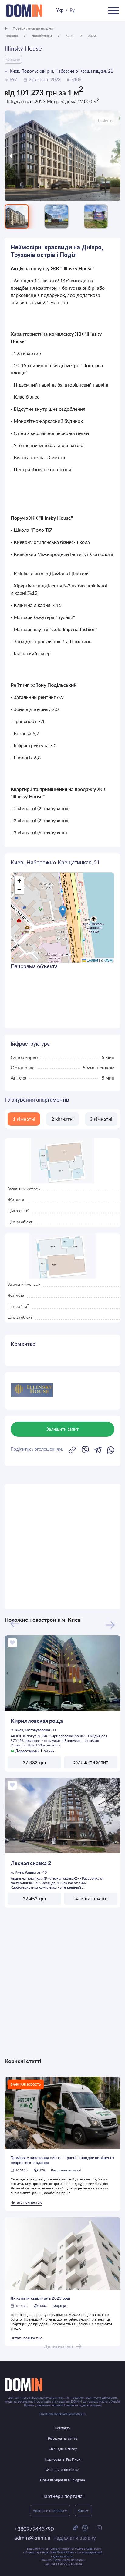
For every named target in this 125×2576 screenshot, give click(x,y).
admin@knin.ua (55, 2538)
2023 (92, 36)
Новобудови (42, 36)
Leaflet (92, 960)
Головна (11, 36)
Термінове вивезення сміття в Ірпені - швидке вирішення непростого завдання (62, 2160)
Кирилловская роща (37, 1721)
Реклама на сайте (62, 2438)
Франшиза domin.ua (62, 2470)
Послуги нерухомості (66, 2170)
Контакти (63, 2428)
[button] (63, 911)
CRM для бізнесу (63, 2449)
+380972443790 (34, 2529)
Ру (72, 10)
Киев (70, 36)
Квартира (60, 2306)
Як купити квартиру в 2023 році (40, 2298)
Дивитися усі (58, 2346)
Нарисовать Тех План (63, 2459)
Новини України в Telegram (62, 2480)
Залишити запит (91, 1762)
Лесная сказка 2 (31, 1863)
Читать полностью (26, 2202)
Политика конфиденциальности (62, 2413)
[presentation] (19, 156)
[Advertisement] (62, 1547)
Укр (60, 10)
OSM (108, 960)
